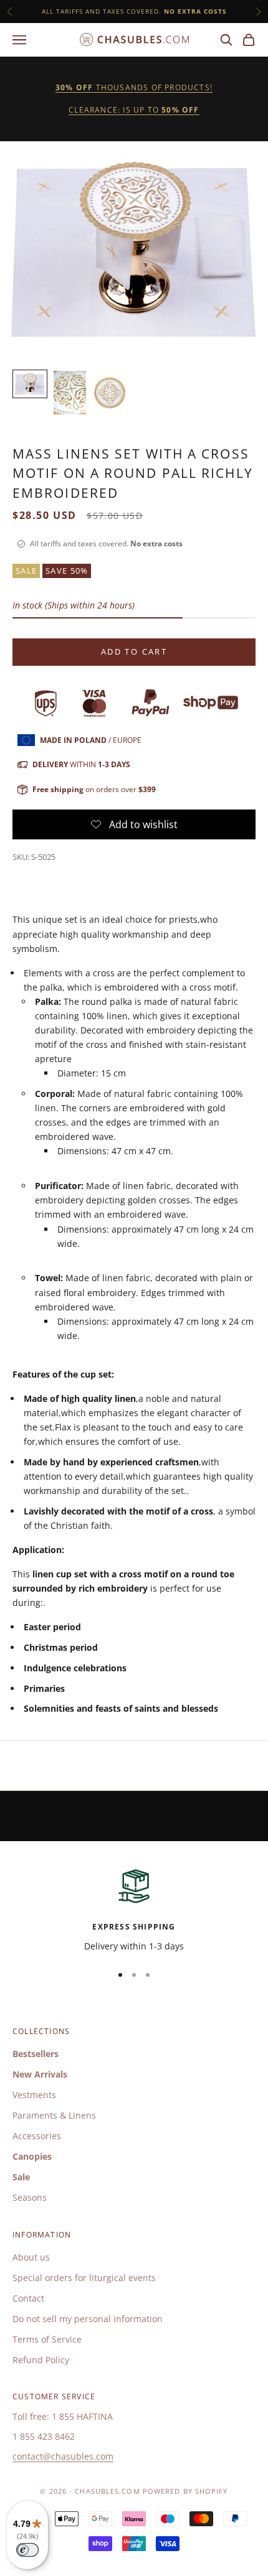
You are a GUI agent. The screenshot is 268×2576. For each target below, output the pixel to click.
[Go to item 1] (30, 384)
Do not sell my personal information (88, 2319)
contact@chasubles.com (63, 2456)
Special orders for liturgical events (84, 2278)
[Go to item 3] (110, 392)
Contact (28, 2298)
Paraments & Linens (54, 2115)
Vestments (34, 2095)
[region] (134, 1909)
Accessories (37, 2136)
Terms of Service (47, 2339)
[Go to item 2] (70, 392)
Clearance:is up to (134, 110)
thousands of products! (134, 87)
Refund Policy (41, 2360)
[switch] (27, 2550)
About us (31, 2257)
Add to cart (134, 651)
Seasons (30, 2197)
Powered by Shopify (185, 2491)
